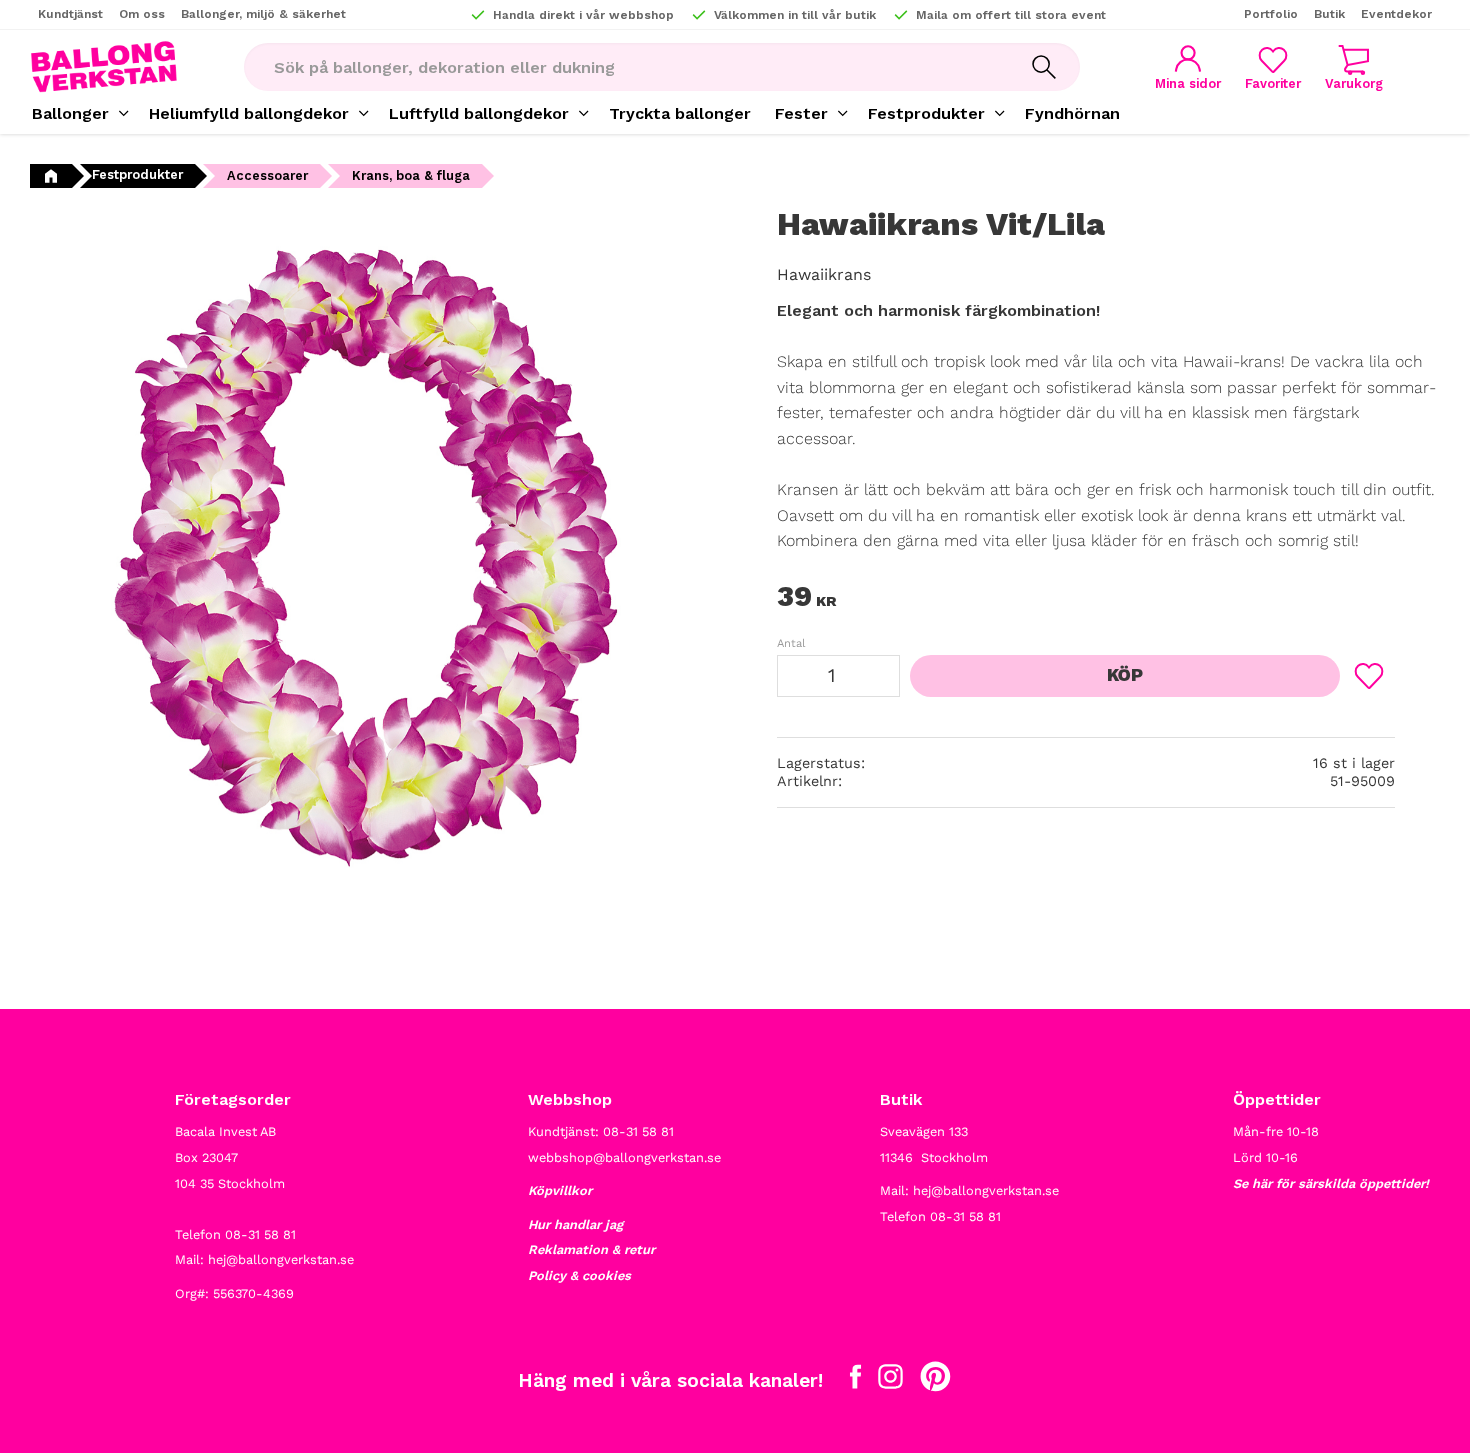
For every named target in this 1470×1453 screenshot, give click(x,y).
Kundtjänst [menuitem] (70, 14)
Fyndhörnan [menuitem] (1072, 113)
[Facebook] (855, 1381)
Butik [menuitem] (1329, 14)
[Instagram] (890, 1381)
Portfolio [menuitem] (1271, 14)
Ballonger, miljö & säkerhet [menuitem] (263, 14)
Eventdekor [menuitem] (1396, 14)
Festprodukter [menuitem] (926, 113)
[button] (1273, 67)
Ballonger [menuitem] (70, 113)
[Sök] (1044, 67)
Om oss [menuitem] (142, 14)
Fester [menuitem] (801, 113)
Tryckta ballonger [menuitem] (680, 113)
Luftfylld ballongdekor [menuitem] (479, 113)
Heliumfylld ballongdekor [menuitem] (249, 113)
